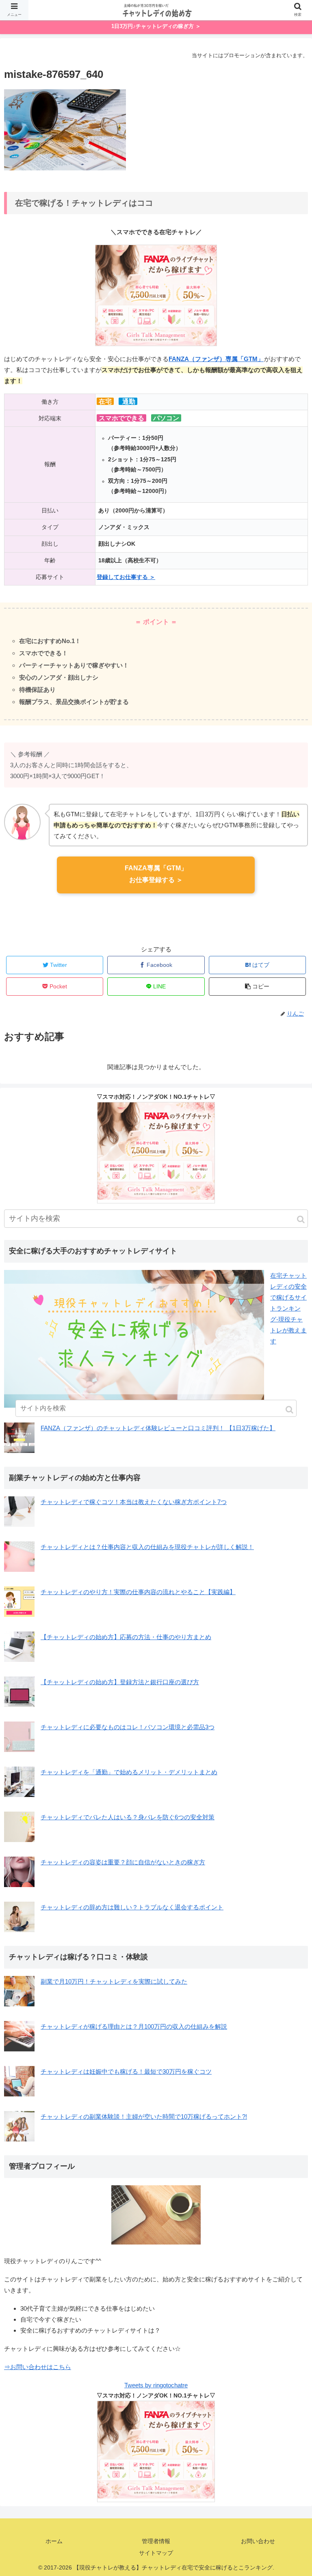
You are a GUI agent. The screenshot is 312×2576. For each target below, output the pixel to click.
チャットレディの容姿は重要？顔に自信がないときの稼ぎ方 (123, 1862)
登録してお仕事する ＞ (126, 577)
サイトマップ (156, 2553)
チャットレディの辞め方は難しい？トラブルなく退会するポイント (132, 1907)
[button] (301, 1219)
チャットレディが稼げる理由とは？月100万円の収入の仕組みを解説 (134, 2026)
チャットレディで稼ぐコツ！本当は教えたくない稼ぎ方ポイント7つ (134, 1502)
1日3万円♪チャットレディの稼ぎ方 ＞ (156, 26)
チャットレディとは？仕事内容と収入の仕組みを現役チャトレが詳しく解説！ (147, 1547)
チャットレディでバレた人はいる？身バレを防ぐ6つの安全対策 (128, 1817)
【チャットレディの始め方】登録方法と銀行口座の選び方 (120, 1682)
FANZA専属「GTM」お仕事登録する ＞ (156, 874)
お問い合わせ (258, 2541)
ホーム (54, 2541)
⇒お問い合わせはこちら (38, 2367)
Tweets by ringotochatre (156, 2385)
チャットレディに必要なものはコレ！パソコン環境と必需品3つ (128, 1727)
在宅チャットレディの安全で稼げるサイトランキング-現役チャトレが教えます (288, 1308)
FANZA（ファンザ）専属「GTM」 (216, 359)
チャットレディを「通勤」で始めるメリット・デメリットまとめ (129, 1772)
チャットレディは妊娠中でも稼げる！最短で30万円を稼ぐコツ (126, 2071)
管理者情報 (156, 2541)
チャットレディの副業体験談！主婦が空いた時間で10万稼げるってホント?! (144, 2117)
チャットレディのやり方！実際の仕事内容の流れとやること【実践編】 (138, 1592)
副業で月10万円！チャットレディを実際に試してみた (114, 1981)
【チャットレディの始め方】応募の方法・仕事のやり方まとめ (126, 1637)
